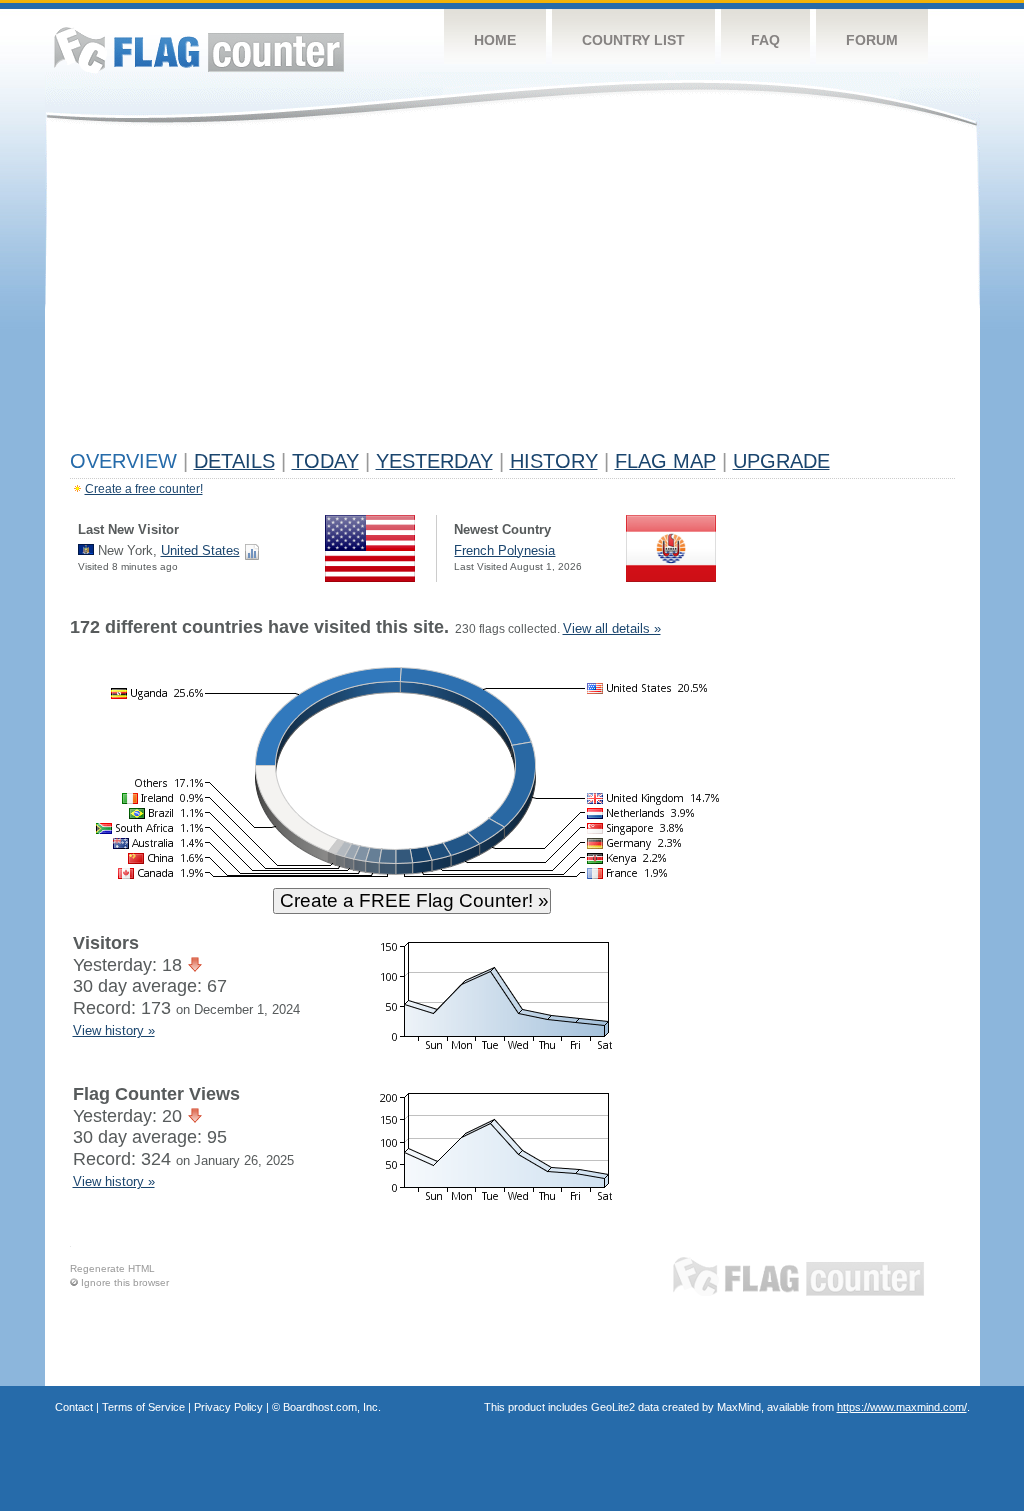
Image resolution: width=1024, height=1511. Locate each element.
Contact (74, 1407)
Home (495, 40)
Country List (633, 40)
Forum (872, 40)
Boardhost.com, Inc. (332, 1407)
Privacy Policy (228, 1407)
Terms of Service (143, 1407)
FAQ (765, 40)
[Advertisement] (512, 292)
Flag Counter (199, 49)
